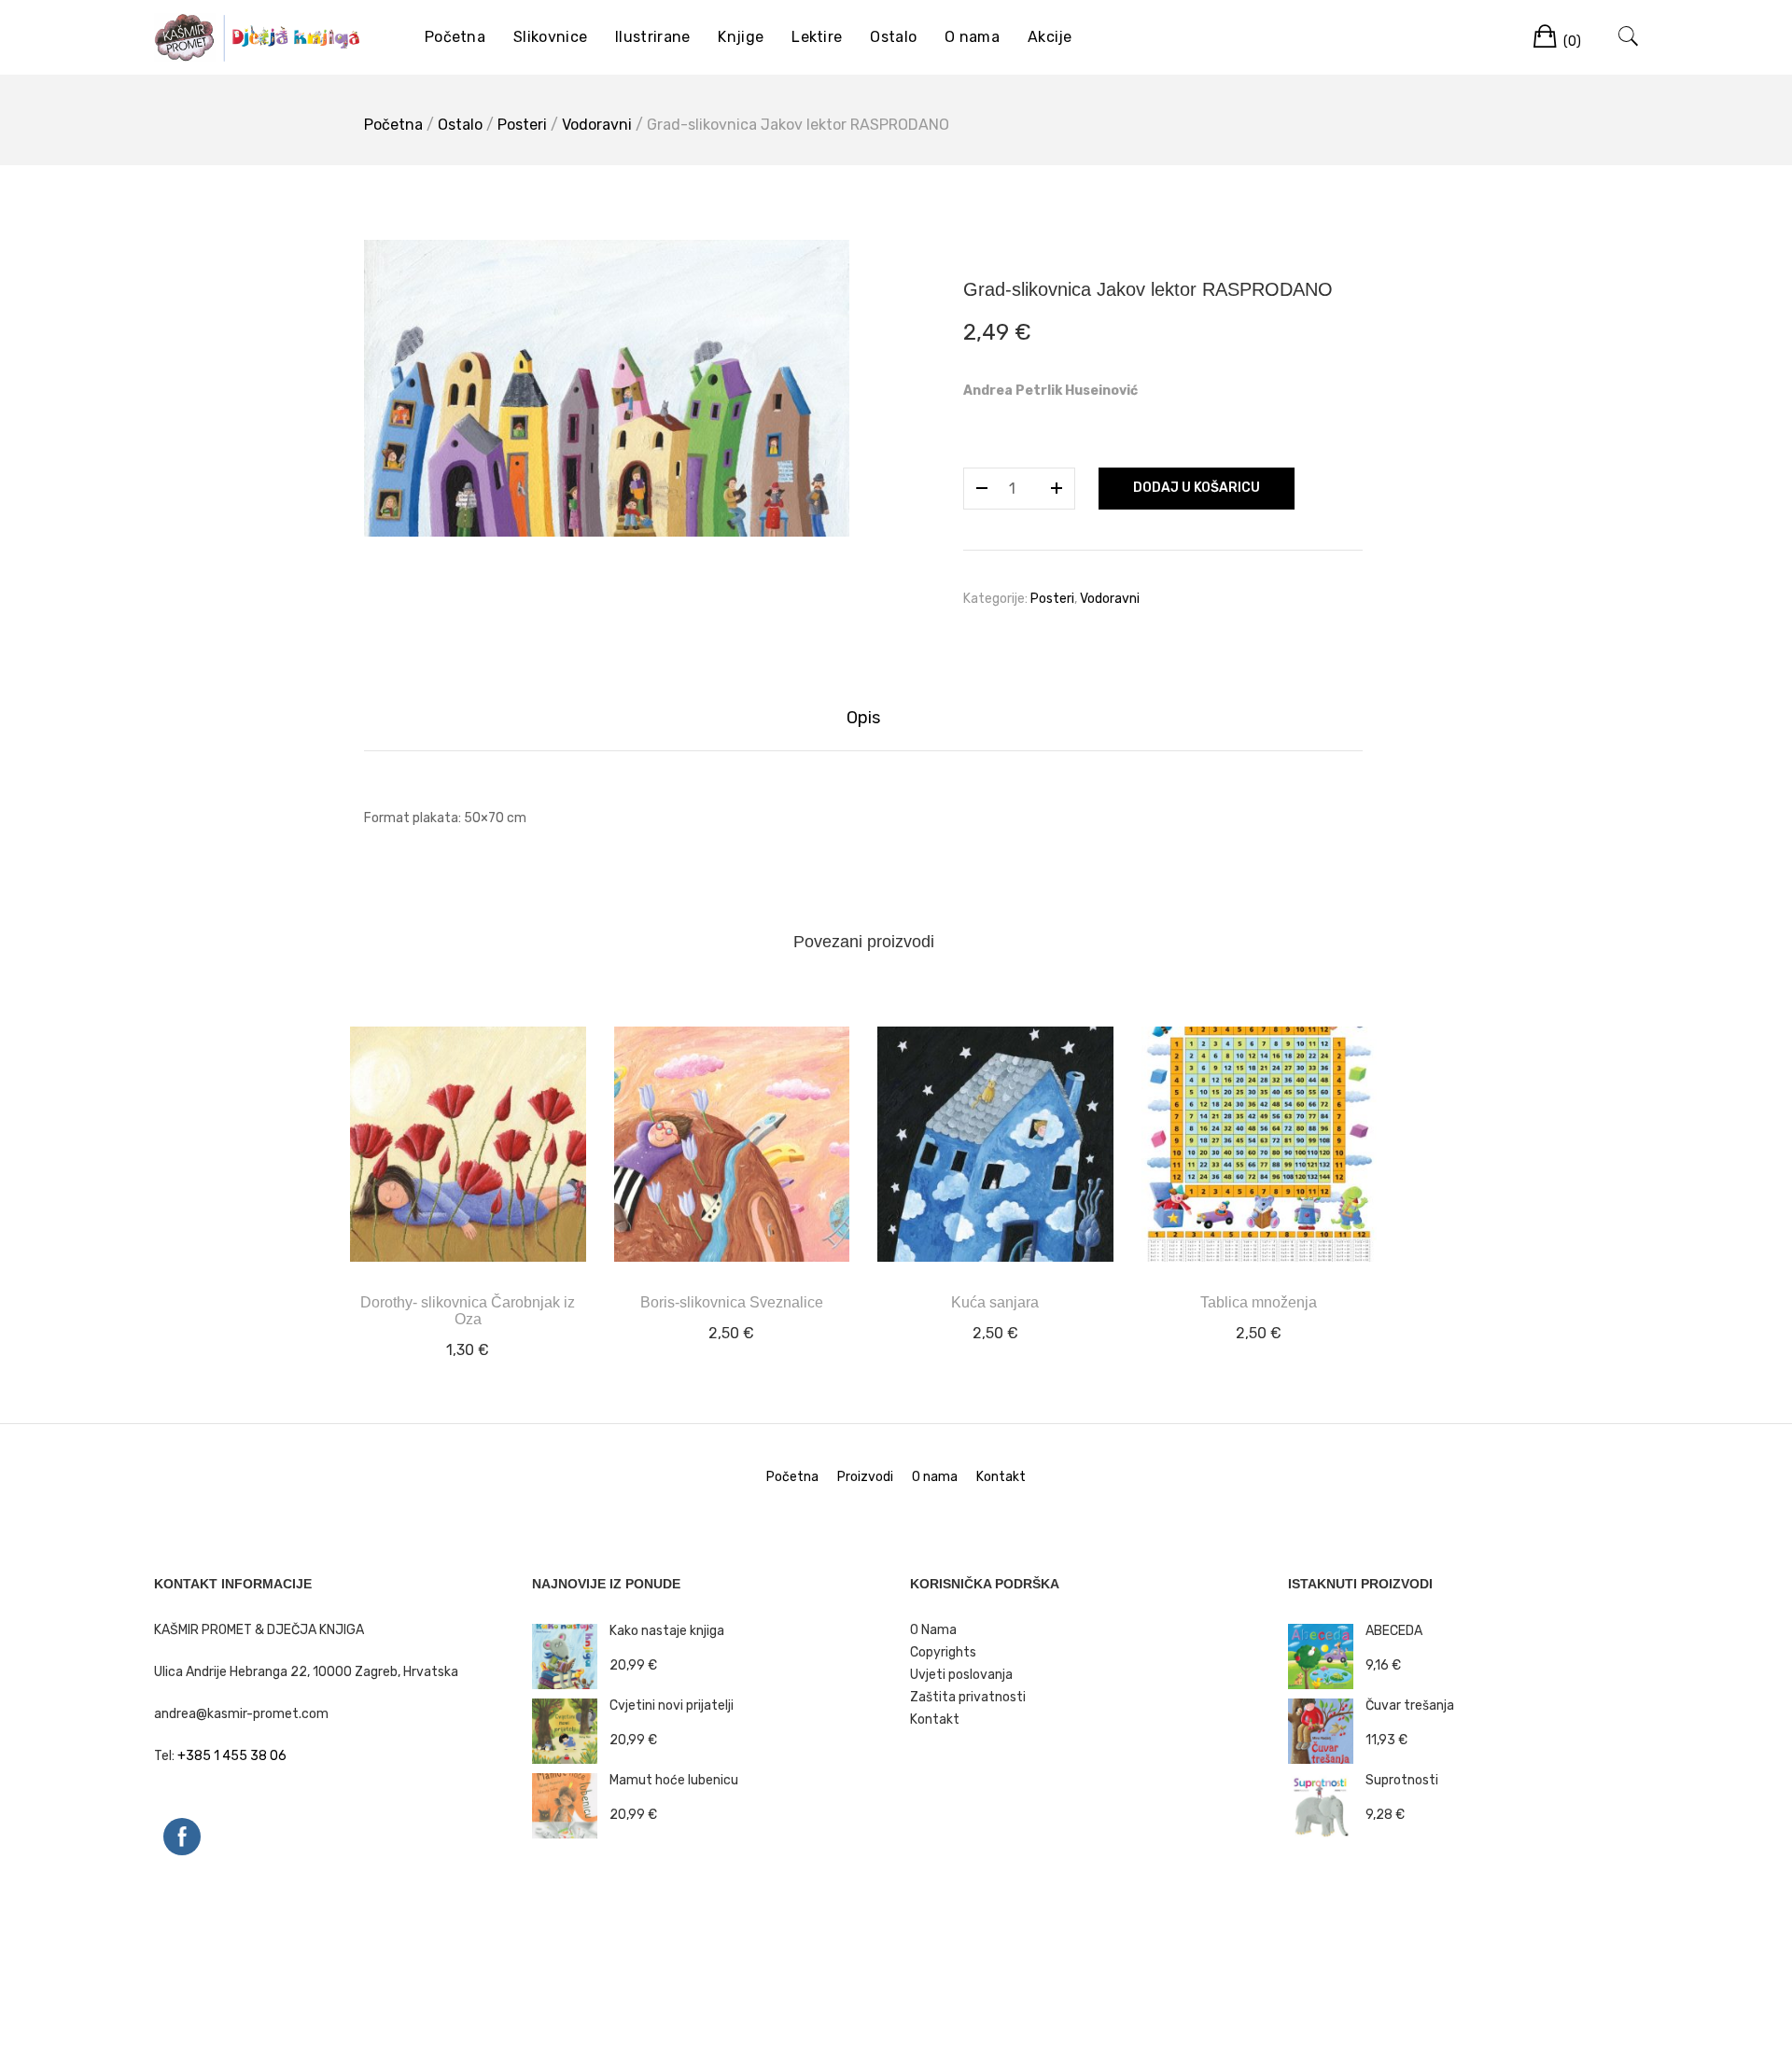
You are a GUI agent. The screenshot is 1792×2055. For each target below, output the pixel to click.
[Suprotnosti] (1327, 1805)
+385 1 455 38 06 (232, 1756)
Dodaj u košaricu (1197, 488)
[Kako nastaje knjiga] (571, 1656)
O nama (972, 37)
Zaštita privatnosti (968, 1697)
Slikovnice (550, 37)
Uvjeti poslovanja (961, 1675)
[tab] (863, 718)
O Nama (933, 1630)
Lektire (817, 37)
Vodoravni (597, 125)
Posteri (522, 125)
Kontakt (1001, 1477)
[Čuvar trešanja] (1327, 1731)
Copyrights (943, 1652)
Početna (455, 37)
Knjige (741, 37)
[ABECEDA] (1327, 1656)
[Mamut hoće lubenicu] (571, 1805)
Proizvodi (865, 1477)
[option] (607, 388)
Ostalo (893, 37)
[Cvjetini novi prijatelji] (571, 1731)
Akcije (1050, 37)
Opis (863, 718)
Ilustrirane (652, 37)
